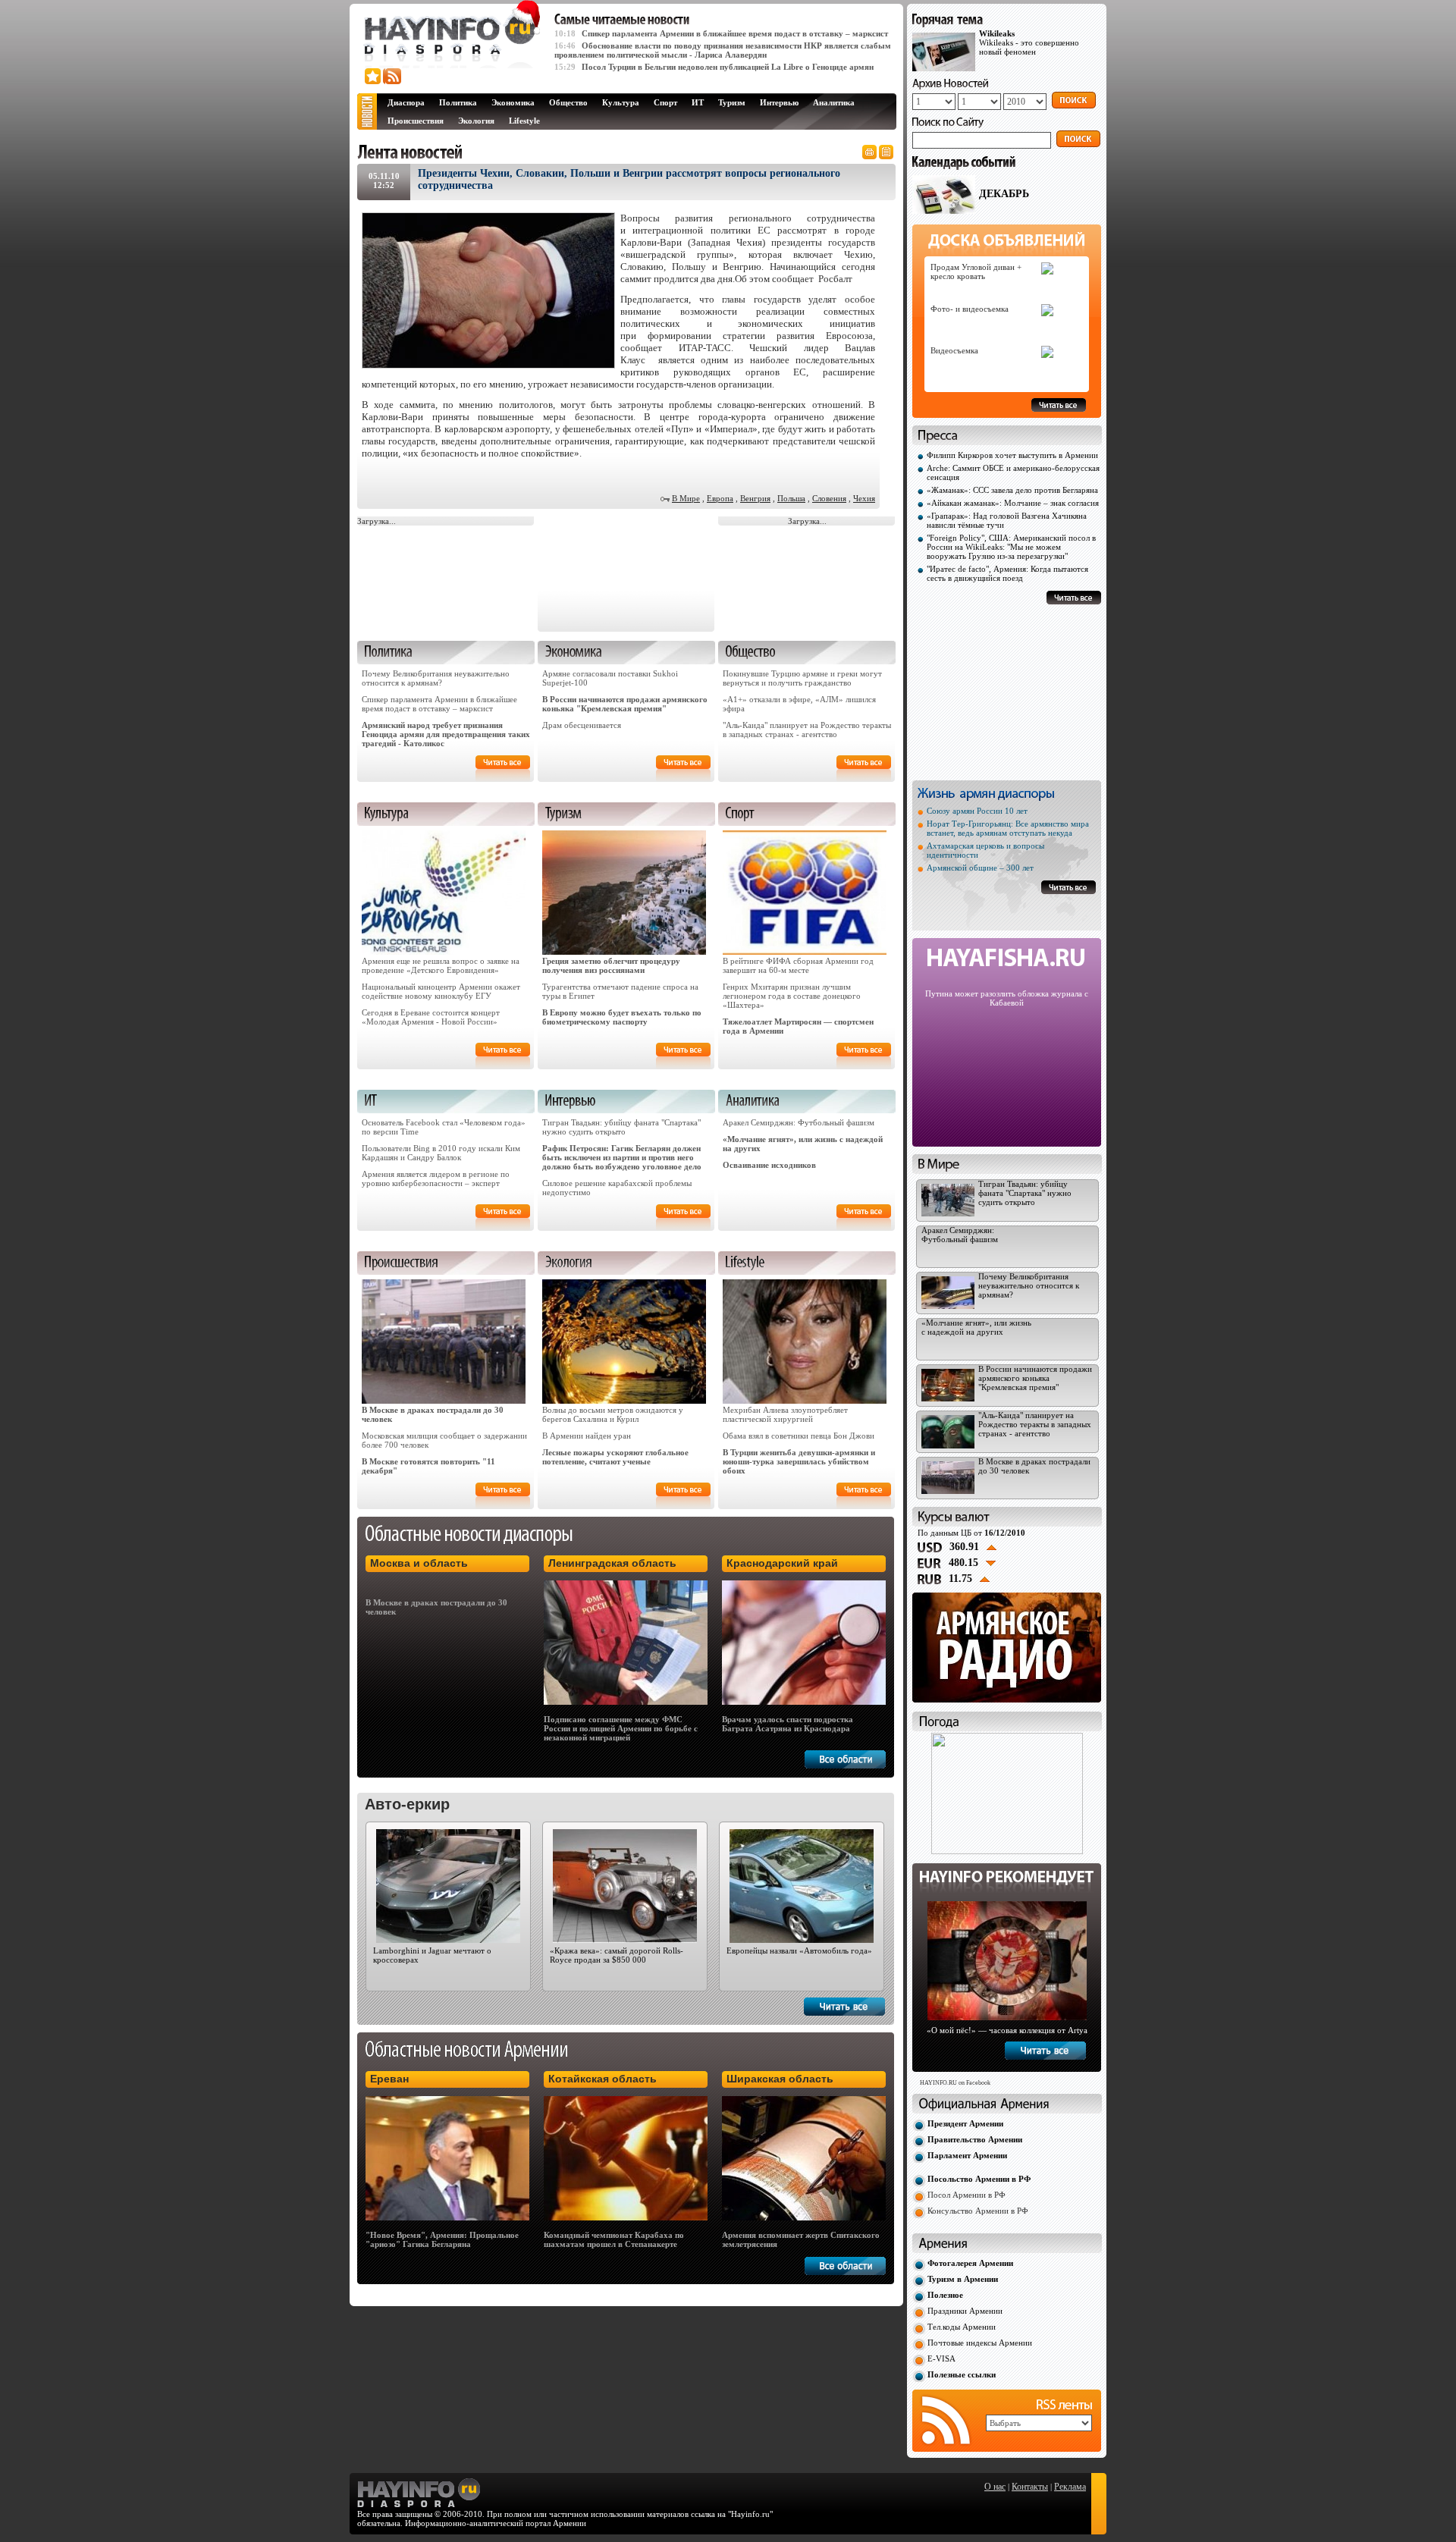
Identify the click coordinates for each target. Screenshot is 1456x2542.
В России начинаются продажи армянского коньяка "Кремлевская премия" (625, 704)
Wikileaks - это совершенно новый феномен (1029, 42)
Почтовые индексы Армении (980, 2343)
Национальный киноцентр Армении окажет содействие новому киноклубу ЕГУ (441, 991)
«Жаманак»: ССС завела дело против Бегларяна (1012, 490)
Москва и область (419, 1563)
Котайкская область (602, 2079)
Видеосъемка (954, 350)
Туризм (732, 102)
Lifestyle (524, 121)
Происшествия (416, 121)
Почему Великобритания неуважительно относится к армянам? (436, 678)
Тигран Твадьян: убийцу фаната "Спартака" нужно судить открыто (621, 1127)
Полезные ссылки (962, 2374)
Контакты (1030, 2487)
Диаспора (406, 102)
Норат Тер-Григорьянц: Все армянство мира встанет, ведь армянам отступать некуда (1008, 828)
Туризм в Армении (963, 2279)
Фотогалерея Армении (970, 2263)
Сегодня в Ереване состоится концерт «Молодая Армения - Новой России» (431, 1017)
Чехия (864, 498)
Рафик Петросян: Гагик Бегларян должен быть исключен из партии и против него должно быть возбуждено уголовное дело (622, 1157)
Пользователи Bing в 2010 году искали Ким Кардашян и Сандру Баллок (441, 1153)
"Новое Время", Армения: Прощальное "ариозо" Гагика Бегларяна (442, 2239)
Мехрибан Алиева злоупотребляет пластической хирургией (785, 1414)
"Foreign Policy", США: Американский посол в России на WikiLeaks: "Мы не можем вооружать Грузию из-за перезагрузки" (1011, 547)
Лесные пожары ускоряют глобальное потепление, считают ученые (615, 1457)
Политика (458, 102)
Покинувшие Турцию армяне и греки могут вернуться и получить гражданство (802, 678)
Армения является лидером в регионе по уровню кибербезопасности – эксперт (436, 1178)
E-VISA (941, 2358)
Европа (720, 498)
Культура (621, 102)
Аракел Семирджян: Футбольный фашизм (799, 1122)
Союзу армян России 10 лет (977, 811)
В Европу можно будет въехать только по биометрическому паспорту (622, 1017)
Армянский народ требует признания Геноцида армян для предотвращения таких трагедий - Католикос (446, 734)
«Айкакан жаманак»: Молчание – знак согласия (1013, 503)
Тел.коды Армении (962, 2327)
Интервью (779, 102)
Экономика (513, 102)
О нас (995, 2487)
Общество (568, 102)
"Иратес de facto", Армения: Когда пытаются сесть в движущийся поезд (1007, 573)
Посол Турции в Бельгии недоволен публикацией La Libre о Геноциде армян (728, 67)
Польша (791, 498)
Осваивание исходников (769, 1165)
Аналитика (834, 102)
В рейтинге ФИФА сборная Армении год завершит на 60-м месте (798, 965)
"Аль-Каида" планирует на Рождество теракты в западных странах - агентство (807, 730)
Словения (829, 498)
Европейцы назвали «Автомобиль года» (799, 1950)
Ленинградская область (612, 1563)
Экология (476, 121)
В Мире (686, 498)
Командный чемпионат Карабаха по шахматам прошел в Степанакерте (614, 2239)
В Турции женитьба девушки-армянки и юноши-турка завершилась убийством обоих (799, 1461)
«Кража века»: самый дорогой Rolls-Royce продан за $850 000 (617, 1955)
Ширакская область (780, 2079)
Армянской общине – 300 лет (980, 868)
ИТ (698, 102)
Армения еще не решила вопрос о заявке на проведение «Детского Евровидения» (441, 965)
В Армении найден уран (587, 1436)
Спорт (665, 102)
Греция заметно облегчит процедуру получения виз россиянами (611, 965)
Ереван (389, 2079)
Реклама (1070, 2487)
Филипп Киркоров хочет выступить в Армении (1012, 455)
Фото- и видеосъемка (970, 309)
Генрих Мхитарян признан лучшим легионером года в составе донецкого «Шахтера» (792, 996)
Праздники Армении (965, 2311)
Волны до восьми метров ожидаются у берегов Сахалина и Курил (613, 1414)
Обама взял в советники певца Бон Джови (799, 1436)
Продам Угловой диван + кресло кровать (976, 271)
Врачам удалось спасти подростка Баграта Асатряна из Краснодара (788, 1724)
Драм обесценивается (582, 725)
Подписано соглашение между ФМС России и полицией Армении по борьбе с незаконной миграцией (621, 1728)
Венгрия (755, 498)
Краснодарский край (782, 1563)
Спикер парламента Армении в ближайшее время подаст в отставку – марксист (735, 33)
